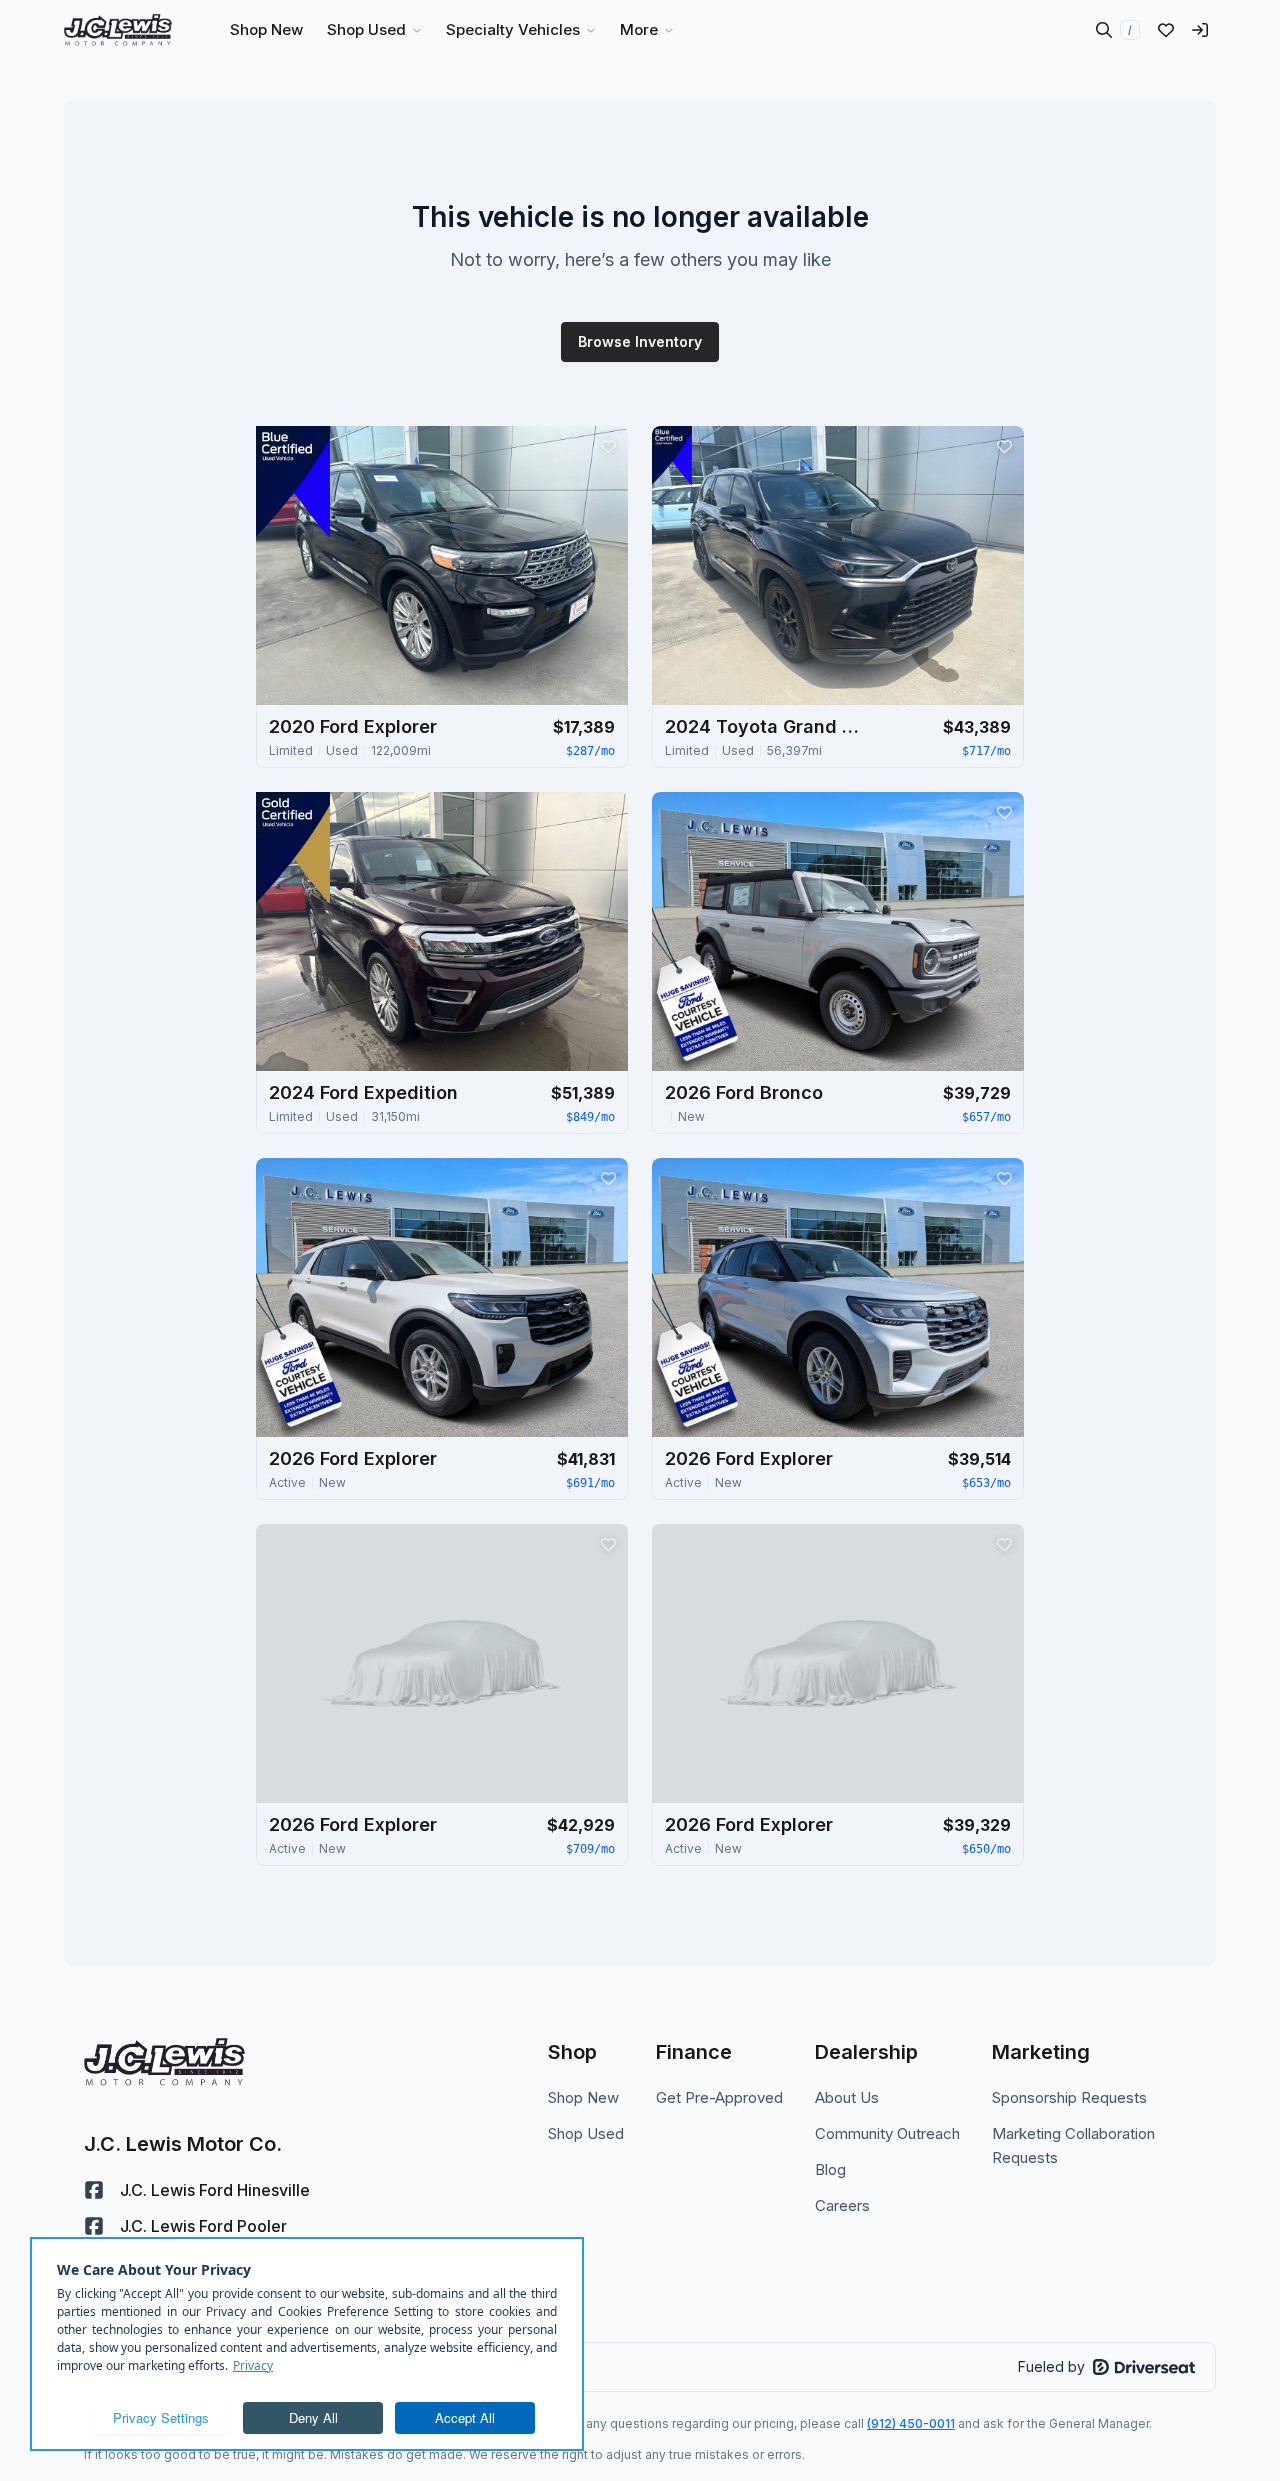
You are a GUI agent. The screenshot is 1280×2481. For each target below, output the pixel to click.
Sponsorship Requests (1069, 2097)
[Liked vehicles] (1166, 30)
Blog (830, 2169)
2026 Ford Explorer (353, 1458)
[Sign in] (1200, 30)
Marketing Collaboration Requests (1073, 2145)
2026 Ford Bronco (744, 1092)
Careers (842, 2205)
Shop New (583, 2097)
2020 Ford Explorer (353, 726)
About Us (847, 2097)
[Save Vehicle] (608, 446)
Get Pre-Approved (719, 2097)
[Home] (118, 30)
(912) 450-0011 (911, 2423)
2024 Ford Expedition (363, 1092)
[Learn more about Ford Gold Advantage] (293, 848)
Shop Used (586, 2133)
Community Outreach (887, 2133)
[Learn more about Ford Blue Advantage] (293, 482)
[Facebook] (94, 2190)
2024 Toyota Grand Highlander (765, 726)
